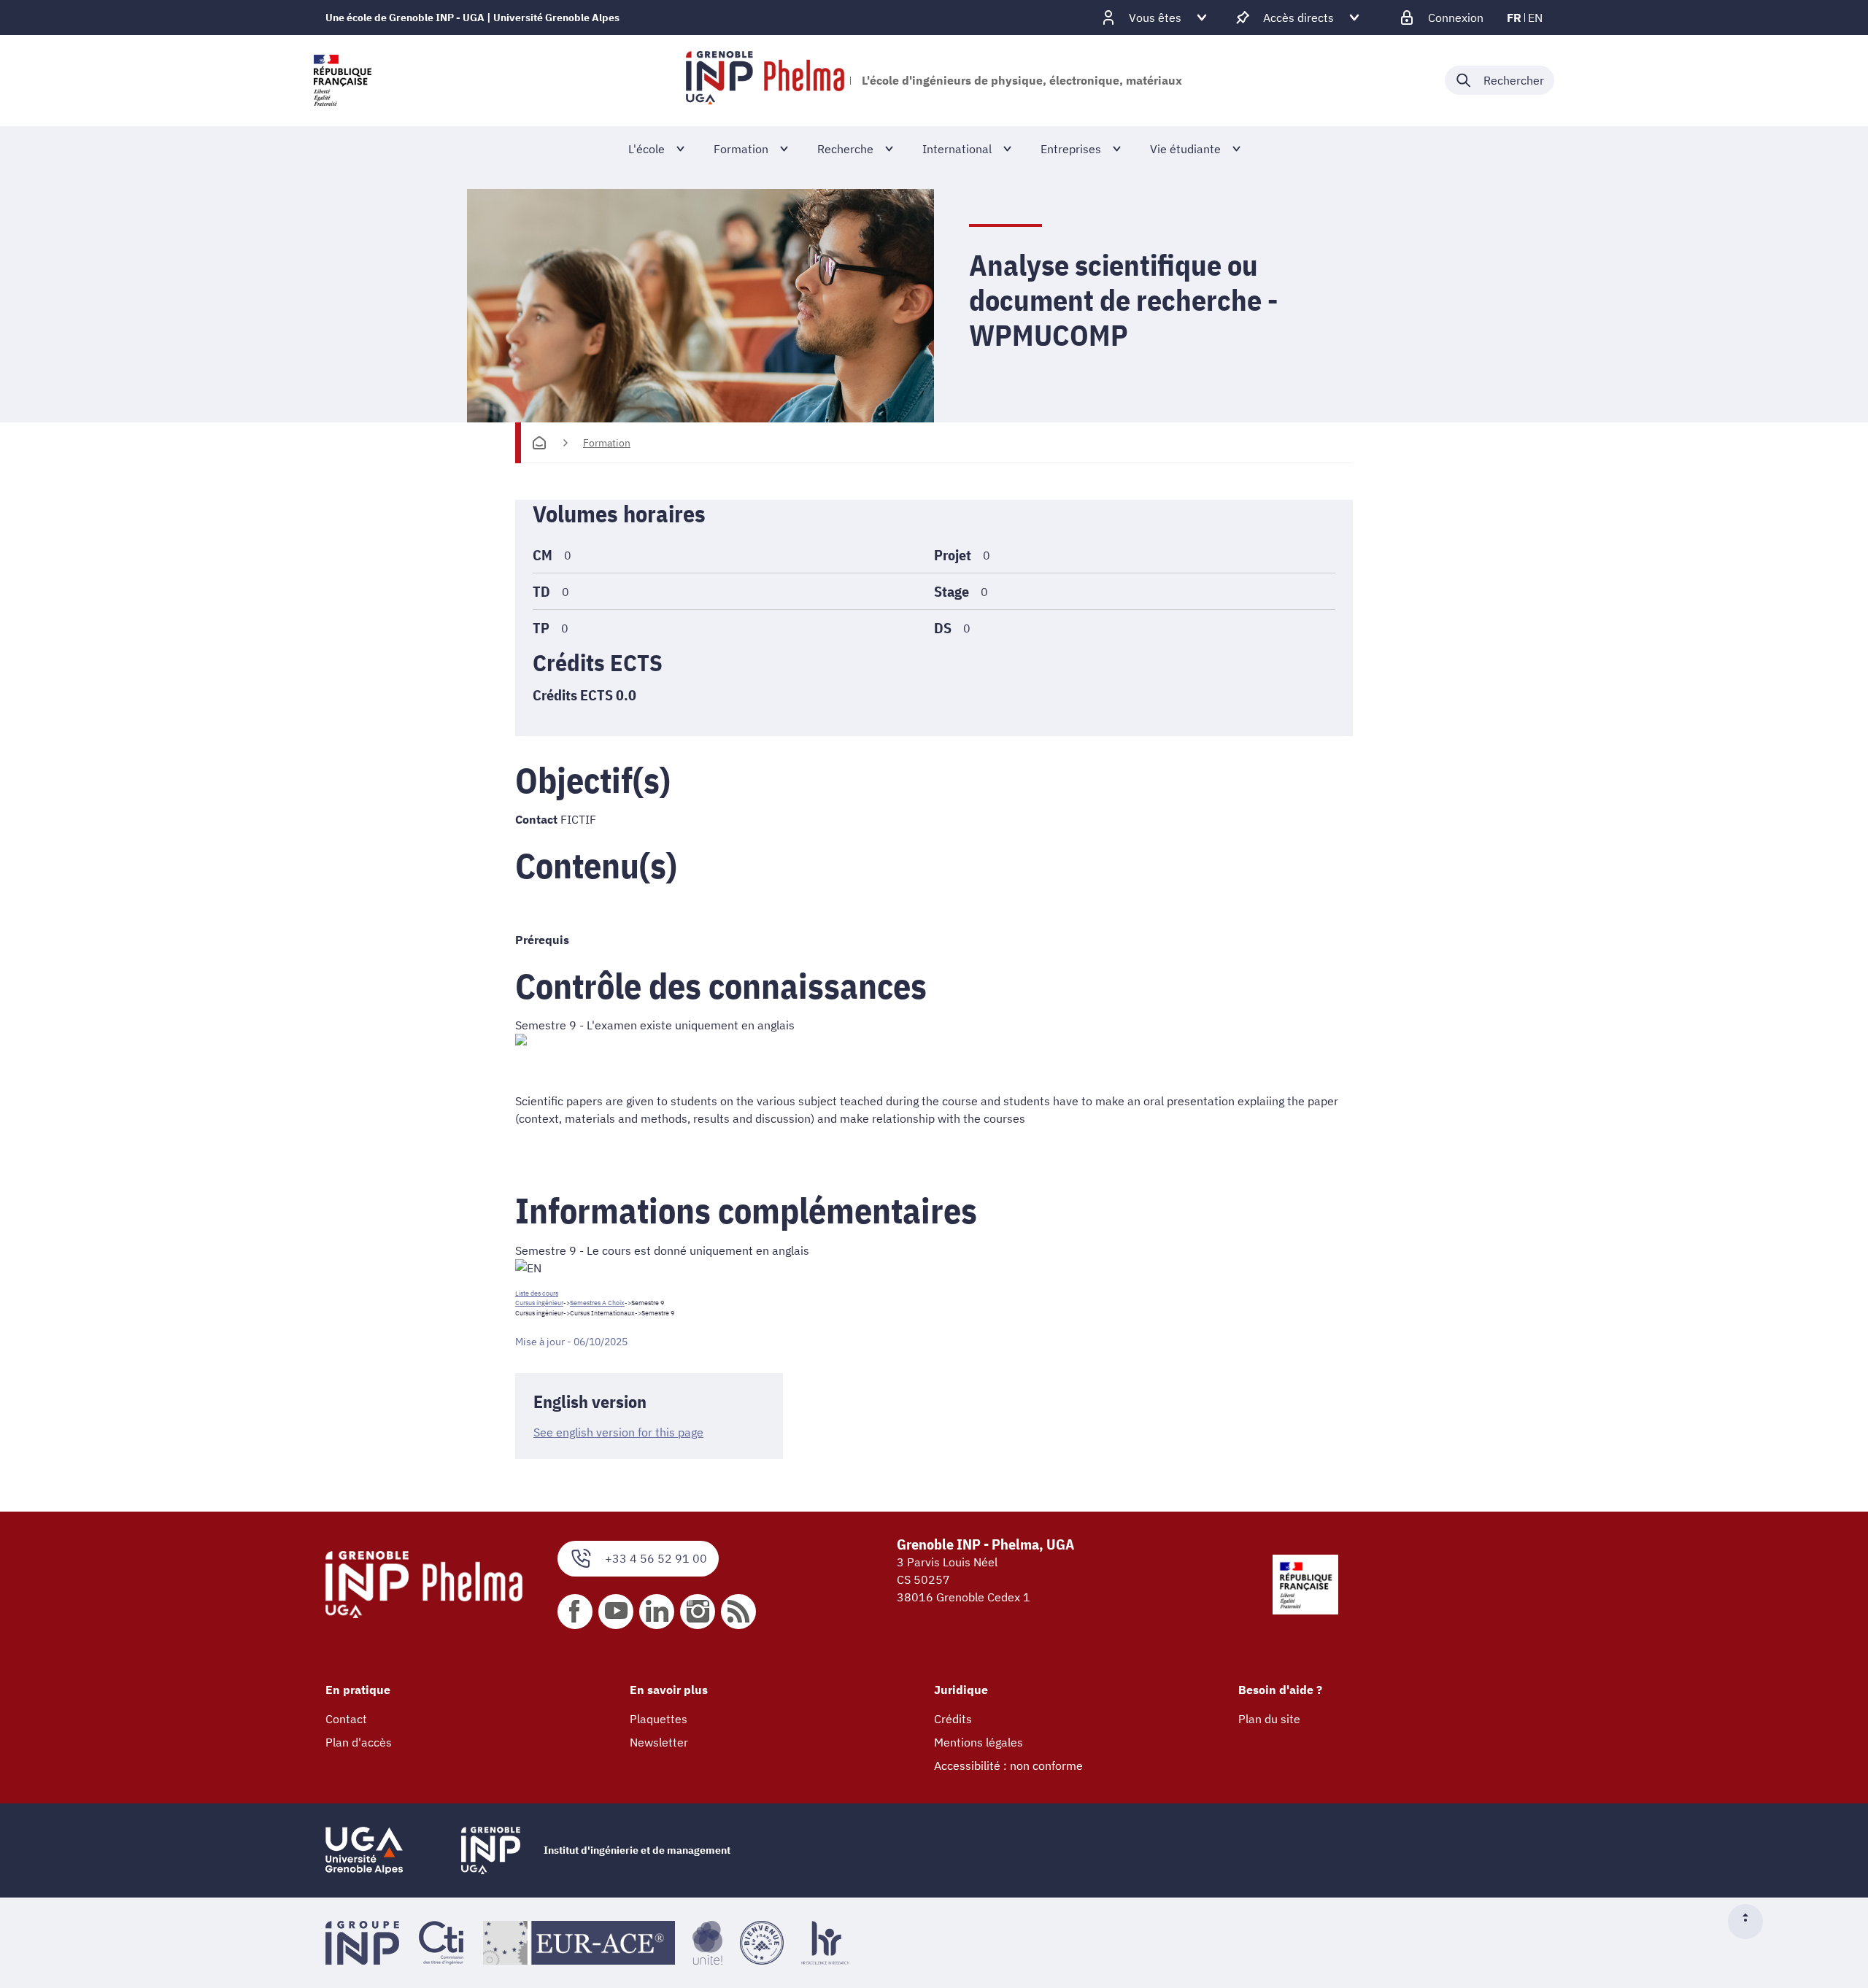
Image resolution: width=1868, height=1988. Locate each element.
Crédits (953, 1719)
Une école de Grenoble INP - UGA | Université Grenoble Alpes (472, 18)
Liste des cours (537, 1293)
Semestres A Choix (597, 1303)
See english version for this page (618, 1432)
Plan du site (1269, 1719)
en (1535, 18)
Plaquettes (659, 1719)
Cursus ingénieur (539, 1303)
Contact (346, 1719)
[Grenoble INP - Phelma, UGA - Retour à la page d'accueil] (765, 80)
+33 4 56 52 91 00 (656, 1558)
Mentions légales (979, 1742)
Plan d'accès (359, 1742)
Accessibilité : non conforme (1008, 1765)
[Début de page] (1751, 1922)
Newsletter (659, 1742)
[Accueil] (539, 443)
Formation (607, 443)
